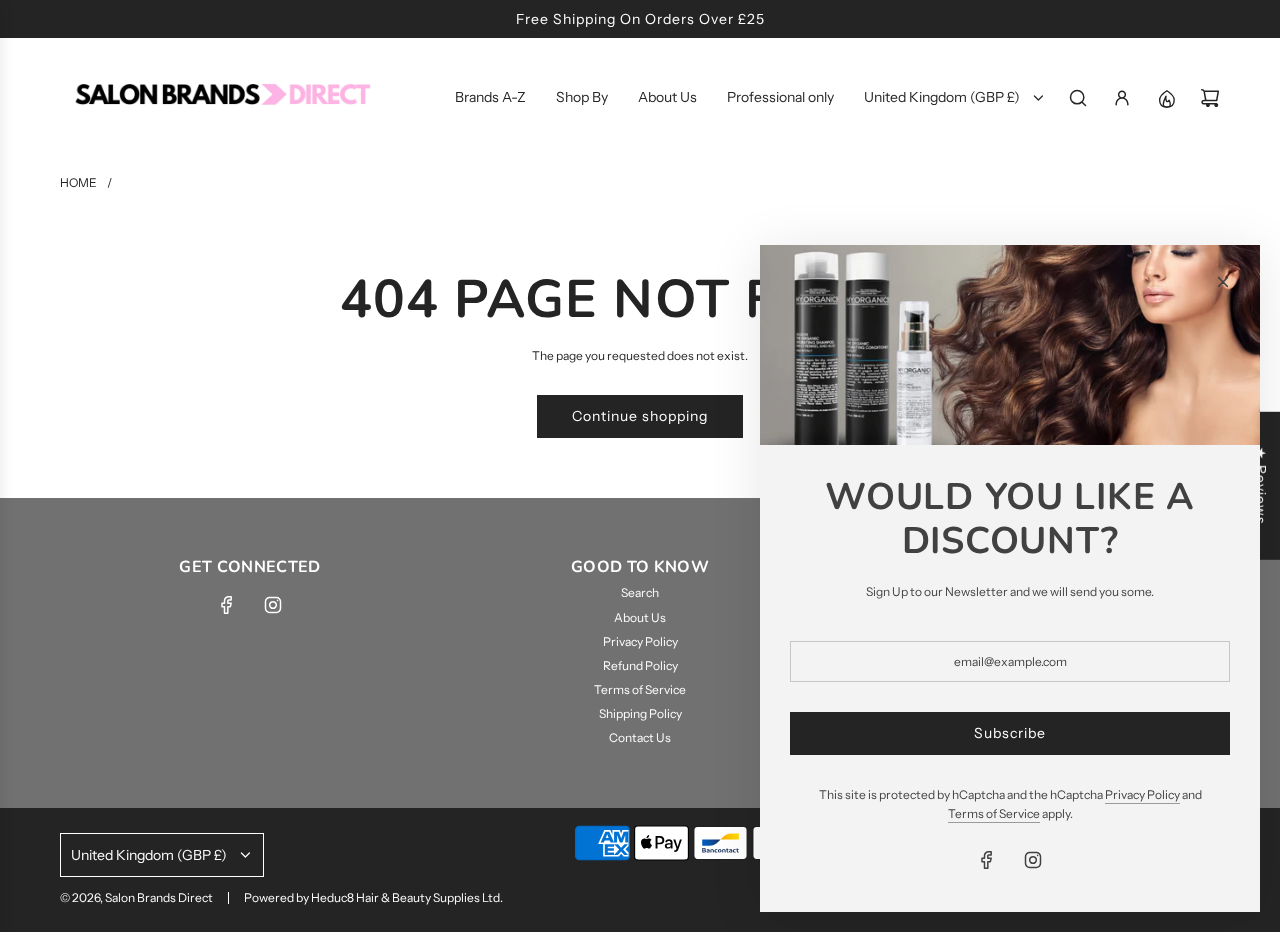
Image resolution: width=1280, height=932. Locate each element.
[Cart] (1210, 98)
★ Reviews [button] (1261, 486)
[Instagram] (273, 605)
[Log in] (1122, 98)
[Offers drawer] (1166, 98)
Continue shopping (640, 416)
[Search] (1078, 98)
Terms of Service (994, 813)
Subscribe (1010, 733)
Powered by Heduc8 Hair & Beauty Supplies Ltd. (373, 897)
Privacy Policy (1142, 794)
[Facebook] (227, 605)
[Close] (1223, 282)
